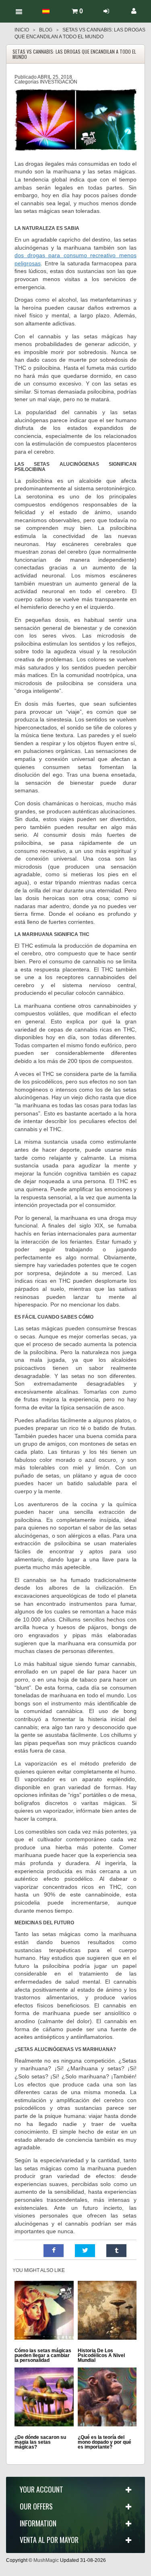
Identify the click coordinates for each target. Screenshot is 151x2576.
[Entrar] (106, 11)
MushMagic (46, 2560)
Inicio (22, 30)
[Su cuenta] (134, 11)
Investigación (59, 82)
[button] (54, 2251)
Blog (46, 30)
